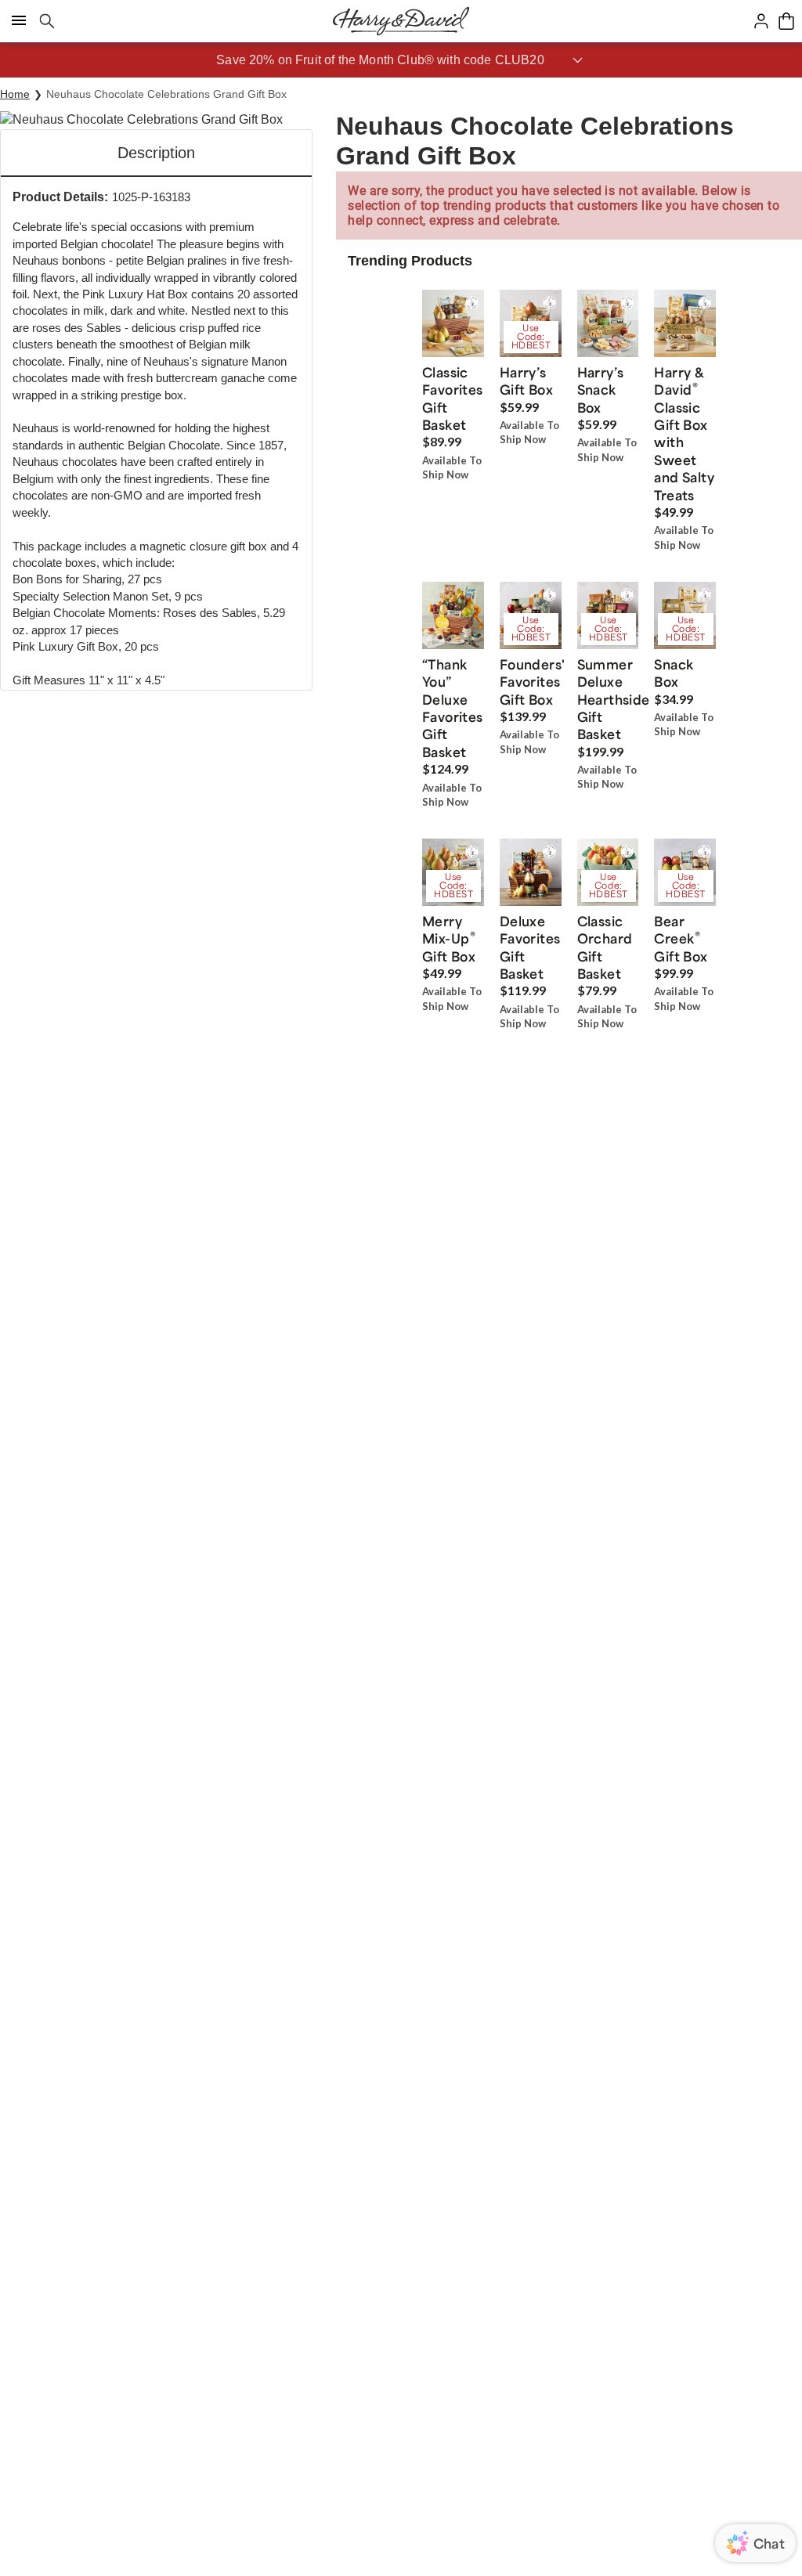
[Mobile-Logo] (401, 21)
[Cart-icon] (786, 21)
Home (15, 94)
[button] (401, 60)
